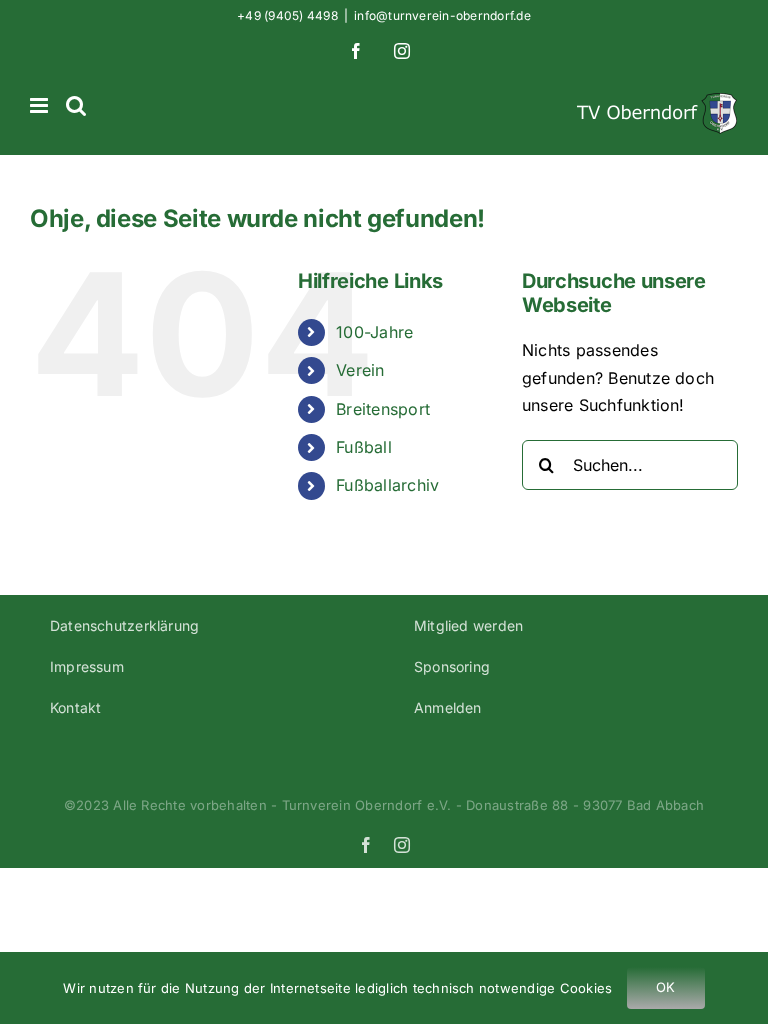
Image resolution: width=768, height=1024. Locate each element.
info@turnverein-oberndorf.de (442, 15)
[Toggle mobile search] (76, 105)
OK (665, 987)
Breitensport (383, 409)
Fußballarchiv (387, 485)
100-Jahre (374, 332)
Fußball (364, 447)
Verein (360, 370)
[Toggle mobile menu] (40, 105)
